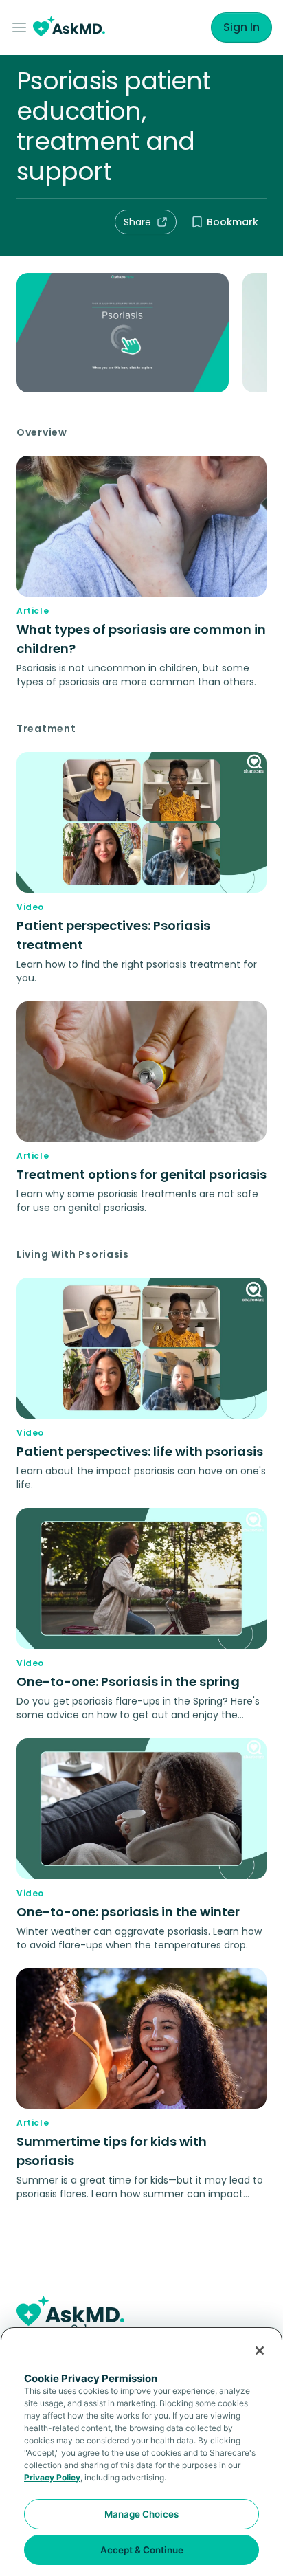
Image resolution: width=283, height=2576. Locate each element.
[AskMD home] (69, 28)
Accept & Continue (142, 2550)
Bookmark (233, 222)
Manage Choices (141, 2514)
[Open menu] (22, 27)
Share (137, 222)
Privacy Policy (52, 2477)
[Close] (260, 2351)
